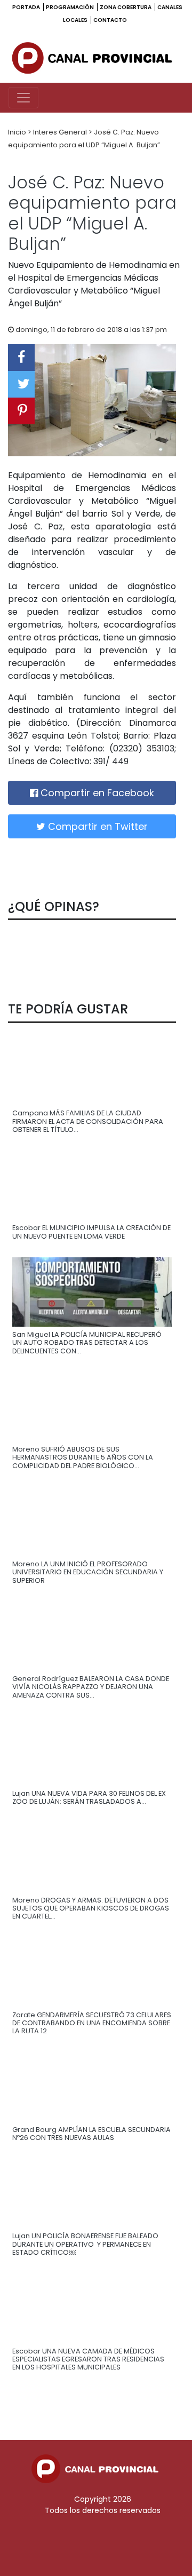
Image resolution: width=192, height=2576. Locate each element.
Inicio (18, 132)
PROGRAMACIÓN (70, 7)
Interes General (61, 132)
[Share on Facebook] (21, 358)
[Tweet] (21, 384)
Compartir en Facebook (96, 793)
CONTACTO (110, 20)
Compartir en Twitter (97, 826)
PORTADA (27, 7)
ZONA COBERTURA (126, 7)
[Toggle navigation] (23, 98)
